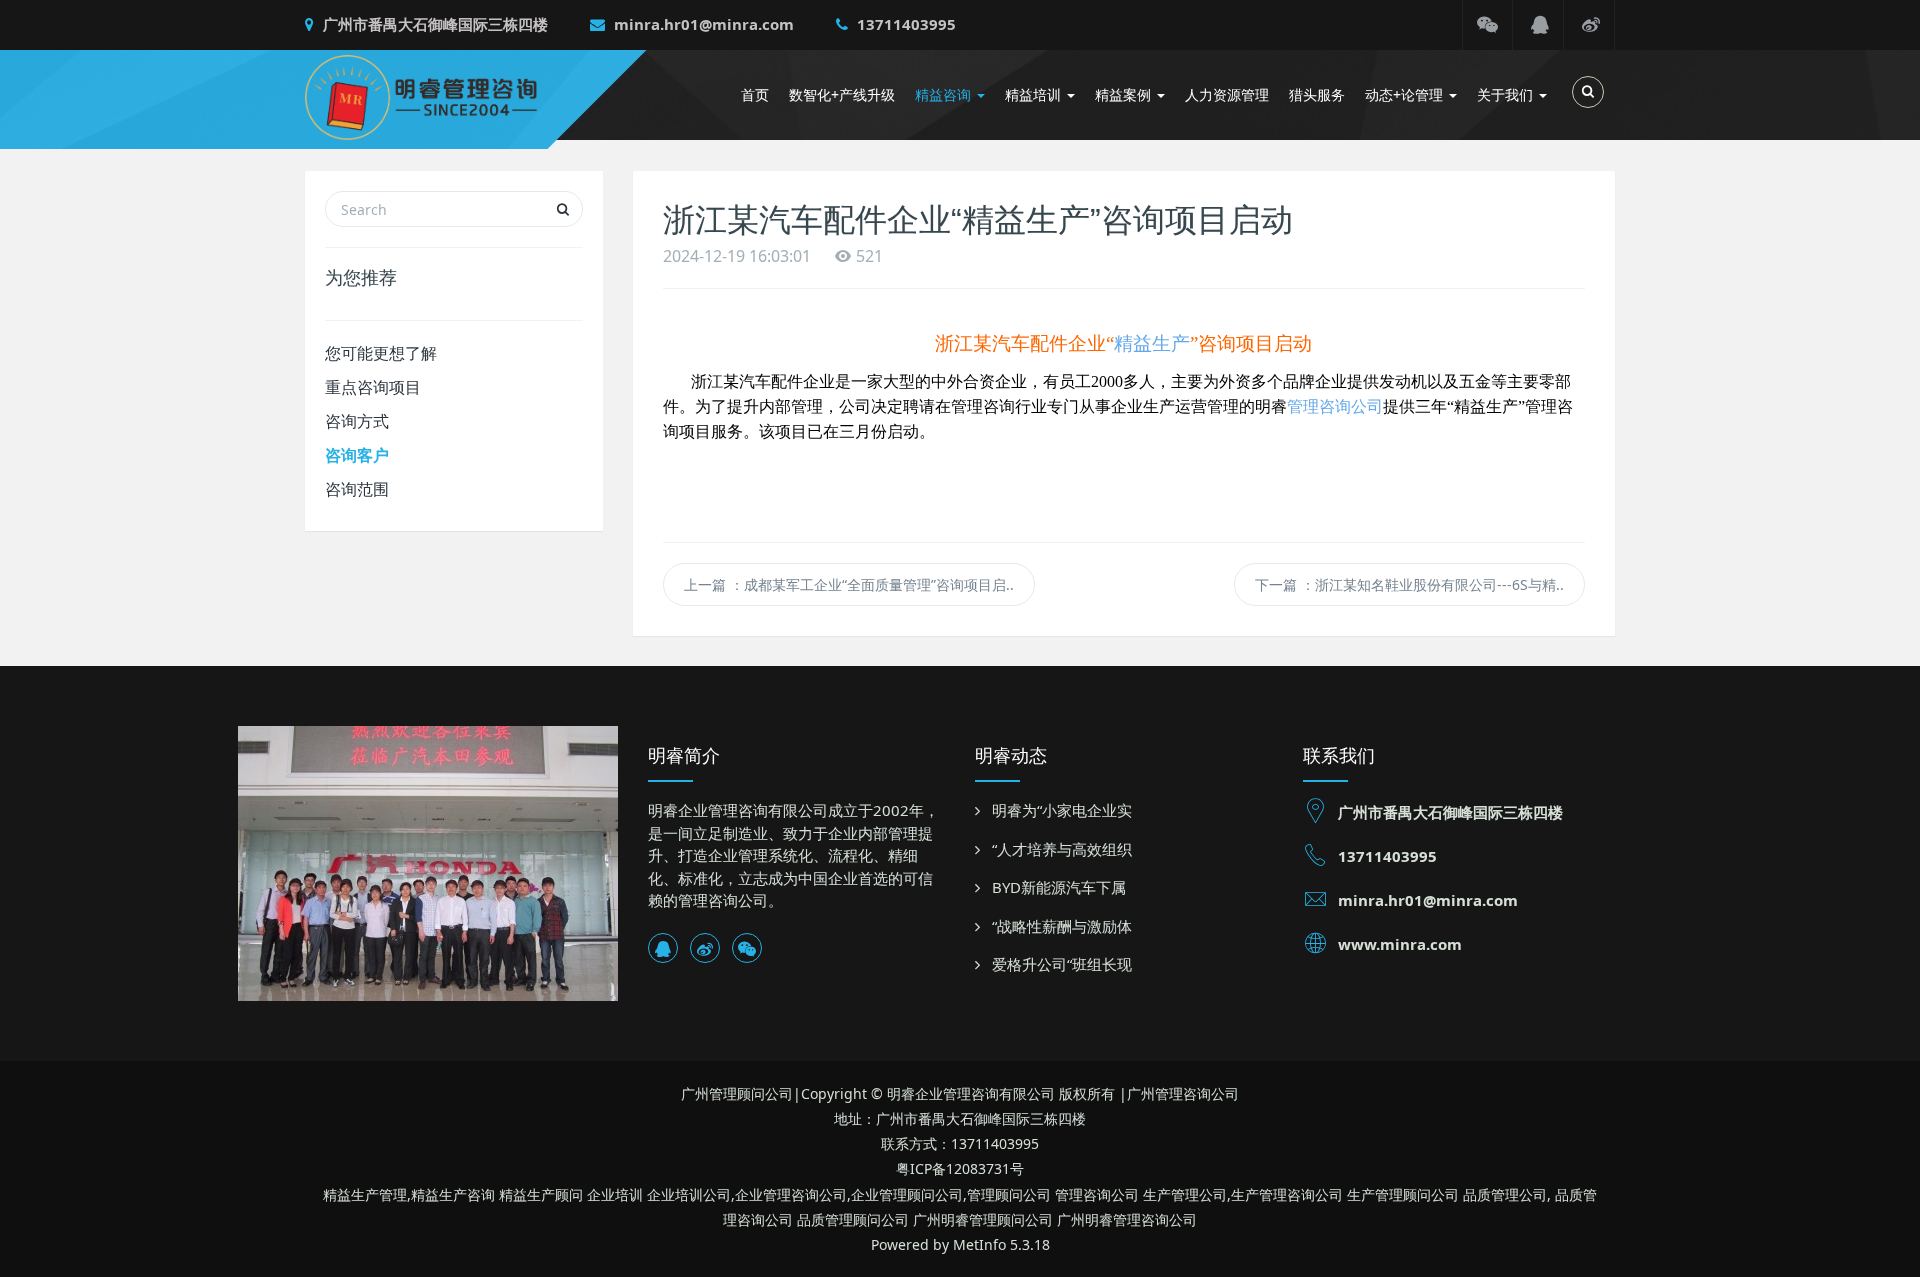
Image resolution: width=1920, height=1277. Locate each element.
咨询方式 (357, 421)
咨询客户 (357, 455)
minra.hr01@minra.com (702, 24)
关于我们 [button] (1507, 94)
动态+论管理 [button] (1406, 94)
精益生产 (1152, 343)
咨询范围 (357, 489)
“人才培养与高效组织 (1062, 849)
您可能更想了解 (381, 353)
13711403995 (904, 24)
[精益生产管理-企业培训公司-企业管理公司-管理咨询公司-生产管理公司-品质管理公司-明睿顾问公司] (451, 95)
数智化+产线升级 (842, 94)
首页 (755, 94)
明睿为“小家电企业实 (1062, 810)
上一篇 (849, 584)
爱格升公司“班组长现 (1062, 964)
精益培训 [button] (1035, 94)
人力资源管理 (1227, 94)
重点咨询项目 (373, 387)
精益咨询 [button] (945, 94)
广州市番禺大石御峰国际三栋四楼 (433, 24)
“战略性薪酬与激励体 (1062, 926)
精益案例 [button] (1125, 94)
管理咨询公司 (1335, 406)
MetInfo (979, 1244)
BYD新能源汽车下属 (1059, 887)
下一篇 (1409, 584)
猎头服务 (1317, 94)
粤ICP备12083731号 (960, 1168)
